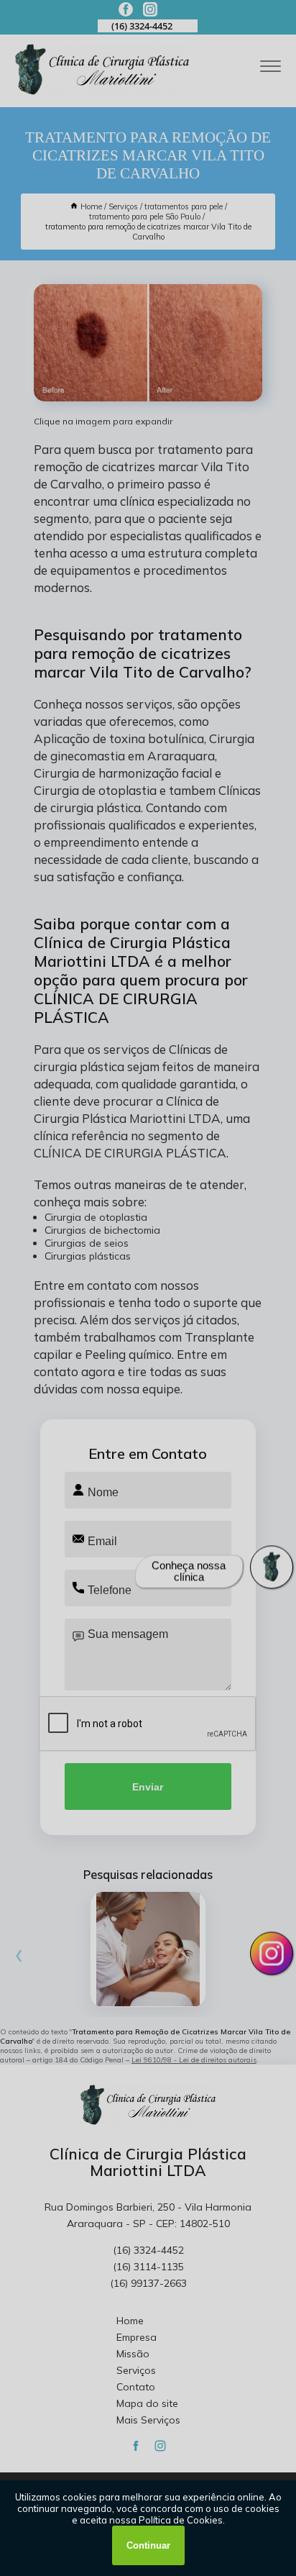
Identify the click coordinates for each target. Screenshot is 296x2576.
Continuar (148, 2545)
